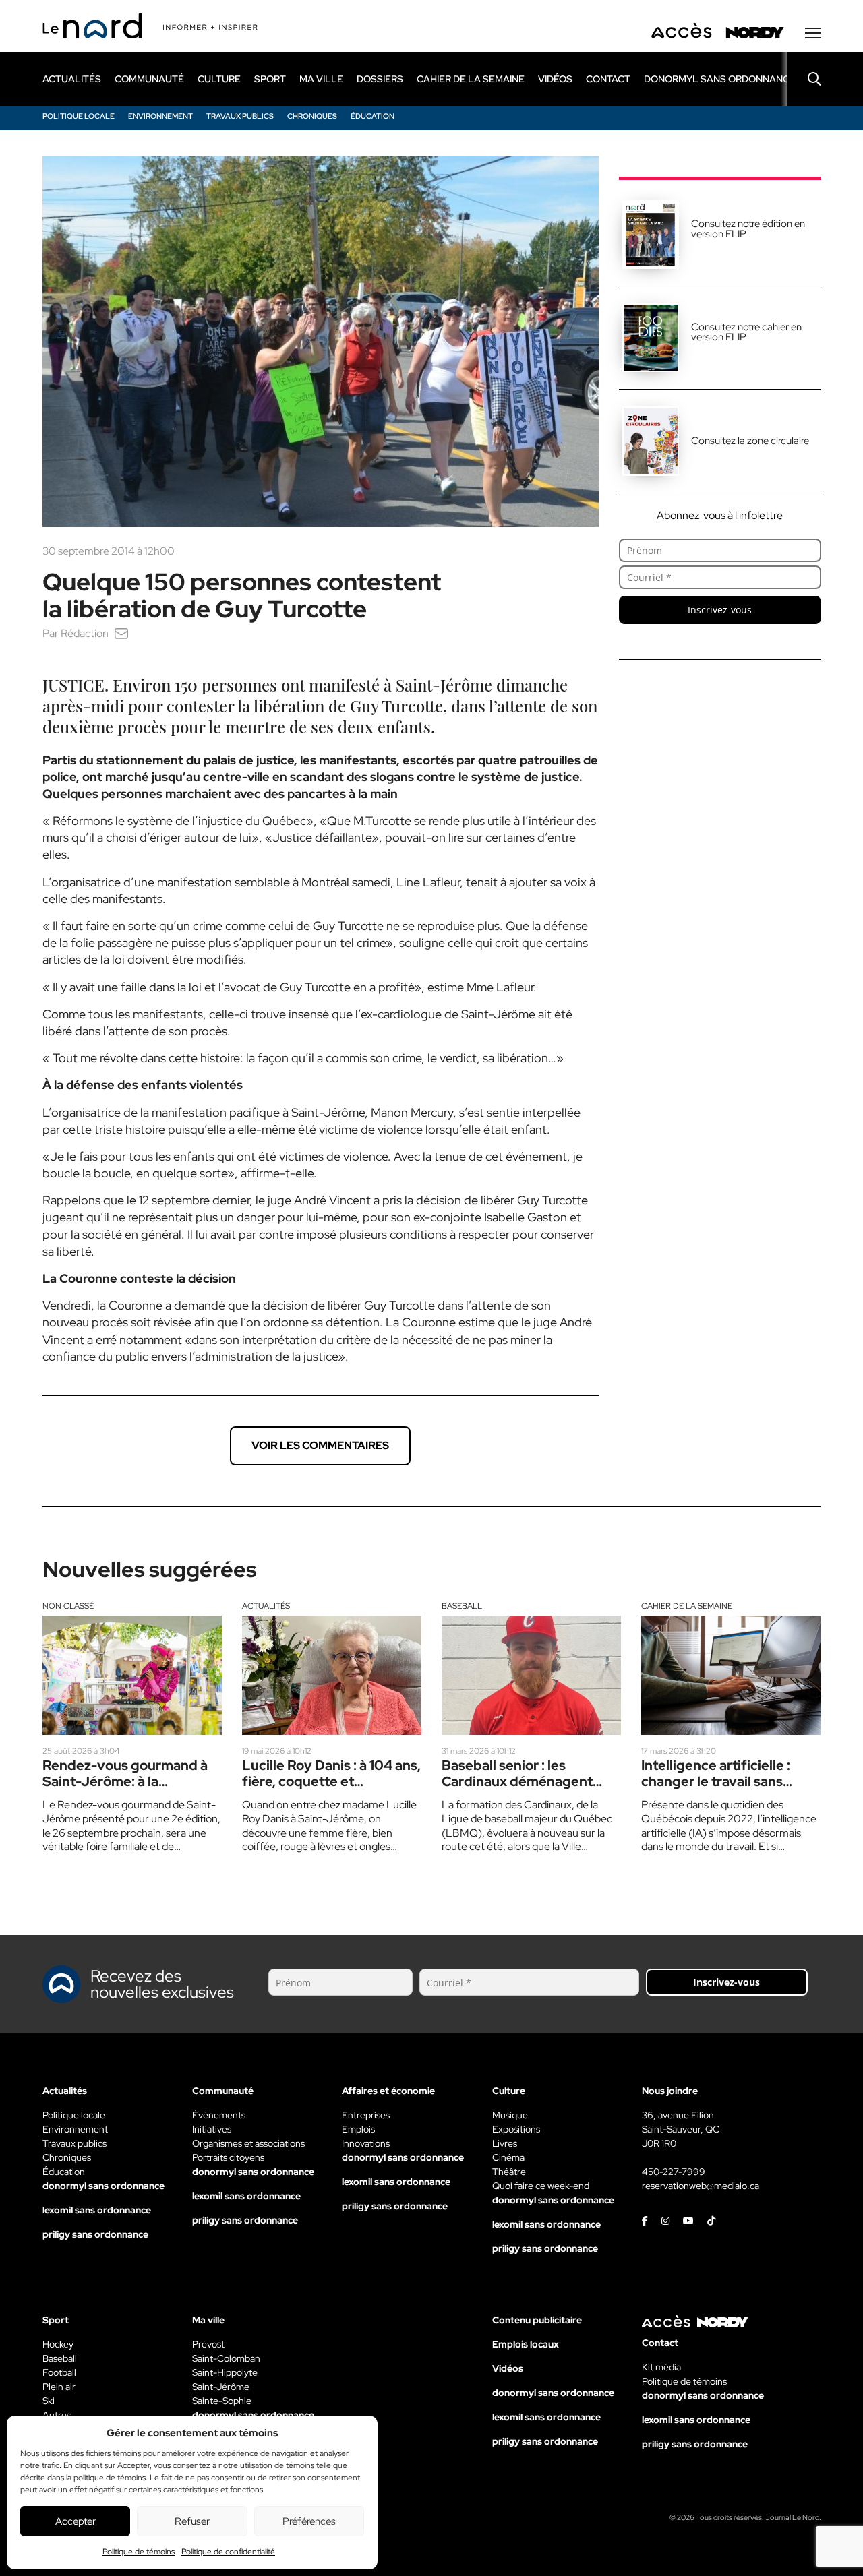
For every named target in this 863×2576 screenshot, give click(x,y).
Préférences (309, 2521)
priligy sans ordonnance (95, 2234)
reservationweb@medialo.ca (701, 2186)
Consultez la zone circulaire (750, 441)
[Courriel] (121, 633)
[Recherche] (804, 79)
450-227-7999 (674, 2172)
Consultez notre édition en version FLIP (748, 229)
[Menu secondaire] (813, 33)
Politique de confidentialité (228, 2552)
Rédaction (85, 633)
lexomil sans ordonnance (97, 2210)
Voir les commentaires (320, 1445)
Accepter (76, 2521)
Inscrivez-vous (720, 610)
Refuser (192, 2521)
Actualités (266, 1606)
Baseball (462, 1606)
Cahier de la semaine (687, 1606)
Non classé (68, 1606)
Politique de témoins (139, 2552)
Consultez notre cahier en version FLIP (746, 332)
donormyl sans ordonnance (720, 79)
